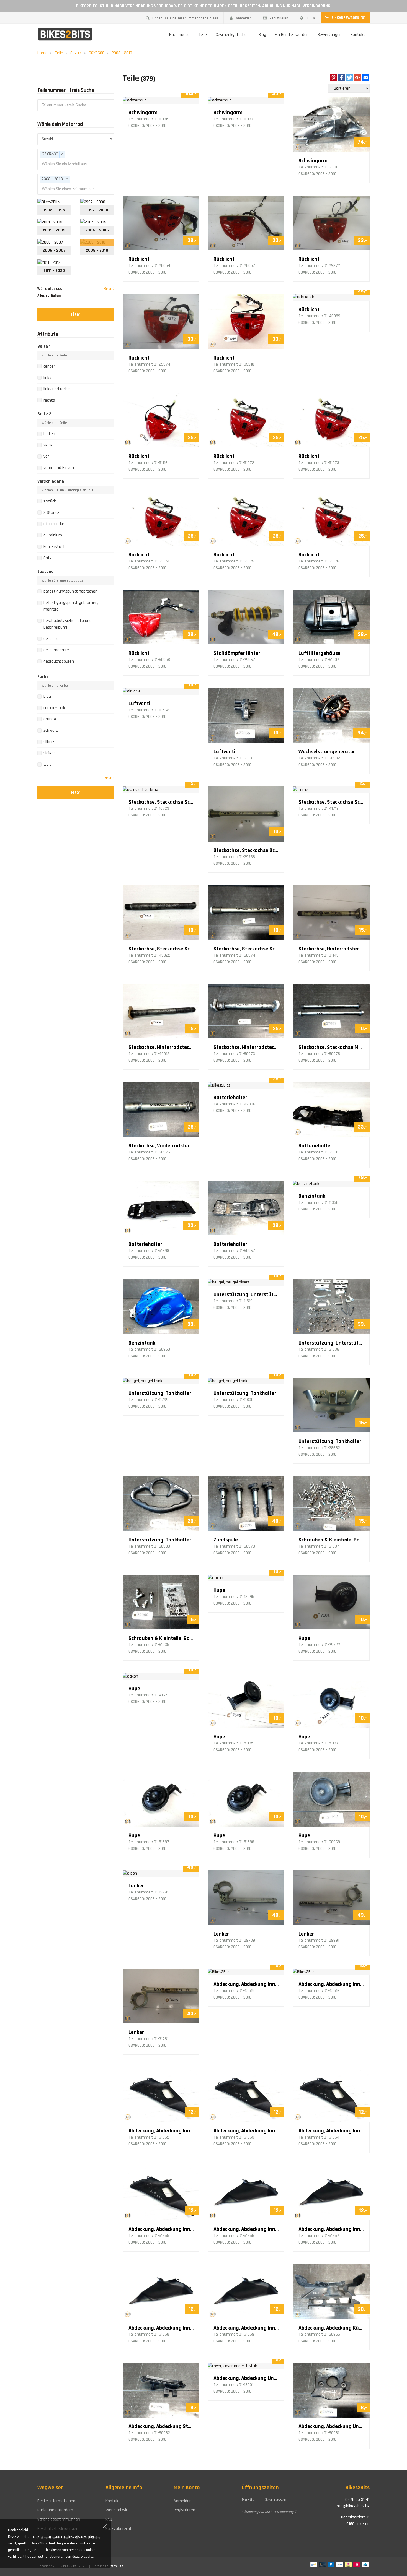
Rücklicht (139, 259)
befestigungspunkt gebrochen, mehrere (71, 606)
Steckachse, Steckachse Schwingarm (161, 802)
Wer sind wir (116, 2510)
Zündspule (226, 1540)
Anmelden (244, 18)
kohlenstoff (54, 547)
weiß (48, 765)
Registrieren (279, 18)
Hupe (219, 1590)
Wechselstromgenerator (327, 752)
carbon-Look (54, 708)
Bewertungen (330, 35)
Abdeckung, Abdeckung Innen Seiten (246, 1984)
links (47, 378)
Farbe (43, 677)
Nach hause (179, 35)
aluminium (53, 535)
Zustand (46, 571)
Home (42, 53)
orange (50, 719)
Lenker (136, 1886)
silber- (49, 742)
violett (49, 753)
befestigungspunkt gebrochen (70, 591)
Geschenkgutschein (233, 35)
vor (46, 456)
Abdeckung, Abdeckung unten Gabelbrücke (246, 2378)
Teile (203, 35)
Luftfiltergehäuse (320, 653)
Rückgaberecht (119, 2529)
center (49, 366)
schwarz (51, 730)
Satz (48, 558)
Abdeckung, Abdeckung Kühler (331, 2328)
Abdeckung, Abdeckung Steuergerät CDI (161, 2426)
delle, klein (53, 639)
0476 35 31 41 (357, 2500)
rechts (49, 400)
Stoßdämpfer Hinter (237, 653)
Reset (109, 289)
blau (47, 696)
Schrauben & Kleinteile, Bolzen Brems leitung (161, 1638)
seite (48, 445)
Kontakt (358, 35)
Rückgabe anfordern (55, 2510)
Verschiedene (51, 481)
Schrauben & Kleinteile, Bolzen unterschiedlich (331, 1540)
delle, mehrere (56, 650)
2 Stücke (51, 513)
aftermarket (55, 524)
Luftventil (140, 704)
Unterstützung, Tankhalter (160, 1393)
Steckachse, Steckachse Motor (331, 1047)
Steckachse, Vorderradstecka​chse (161, 1146)
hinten (49, 434)
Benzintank (312, 1196)
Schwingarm (143, 113)
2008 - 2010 (122, 53)
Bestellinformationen (56, 2501)
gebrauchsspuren (59, 661)
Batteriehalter (230, 1098)
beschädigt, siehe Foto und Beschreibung (68, 624)
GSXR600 (97, 53)
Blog (262, 35)
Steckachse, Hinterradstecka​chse (331, 949)
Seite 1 (44, 346)
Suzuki (76, 53)
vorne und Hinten (59, 468)
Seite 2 (44, 414)
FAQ (109, 2519)
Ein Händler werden (292, 35)
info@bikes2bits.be (353, 2506)
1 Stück (50, 501)
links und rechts (57, 389)
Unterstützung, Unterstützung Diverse (246, 1294)
